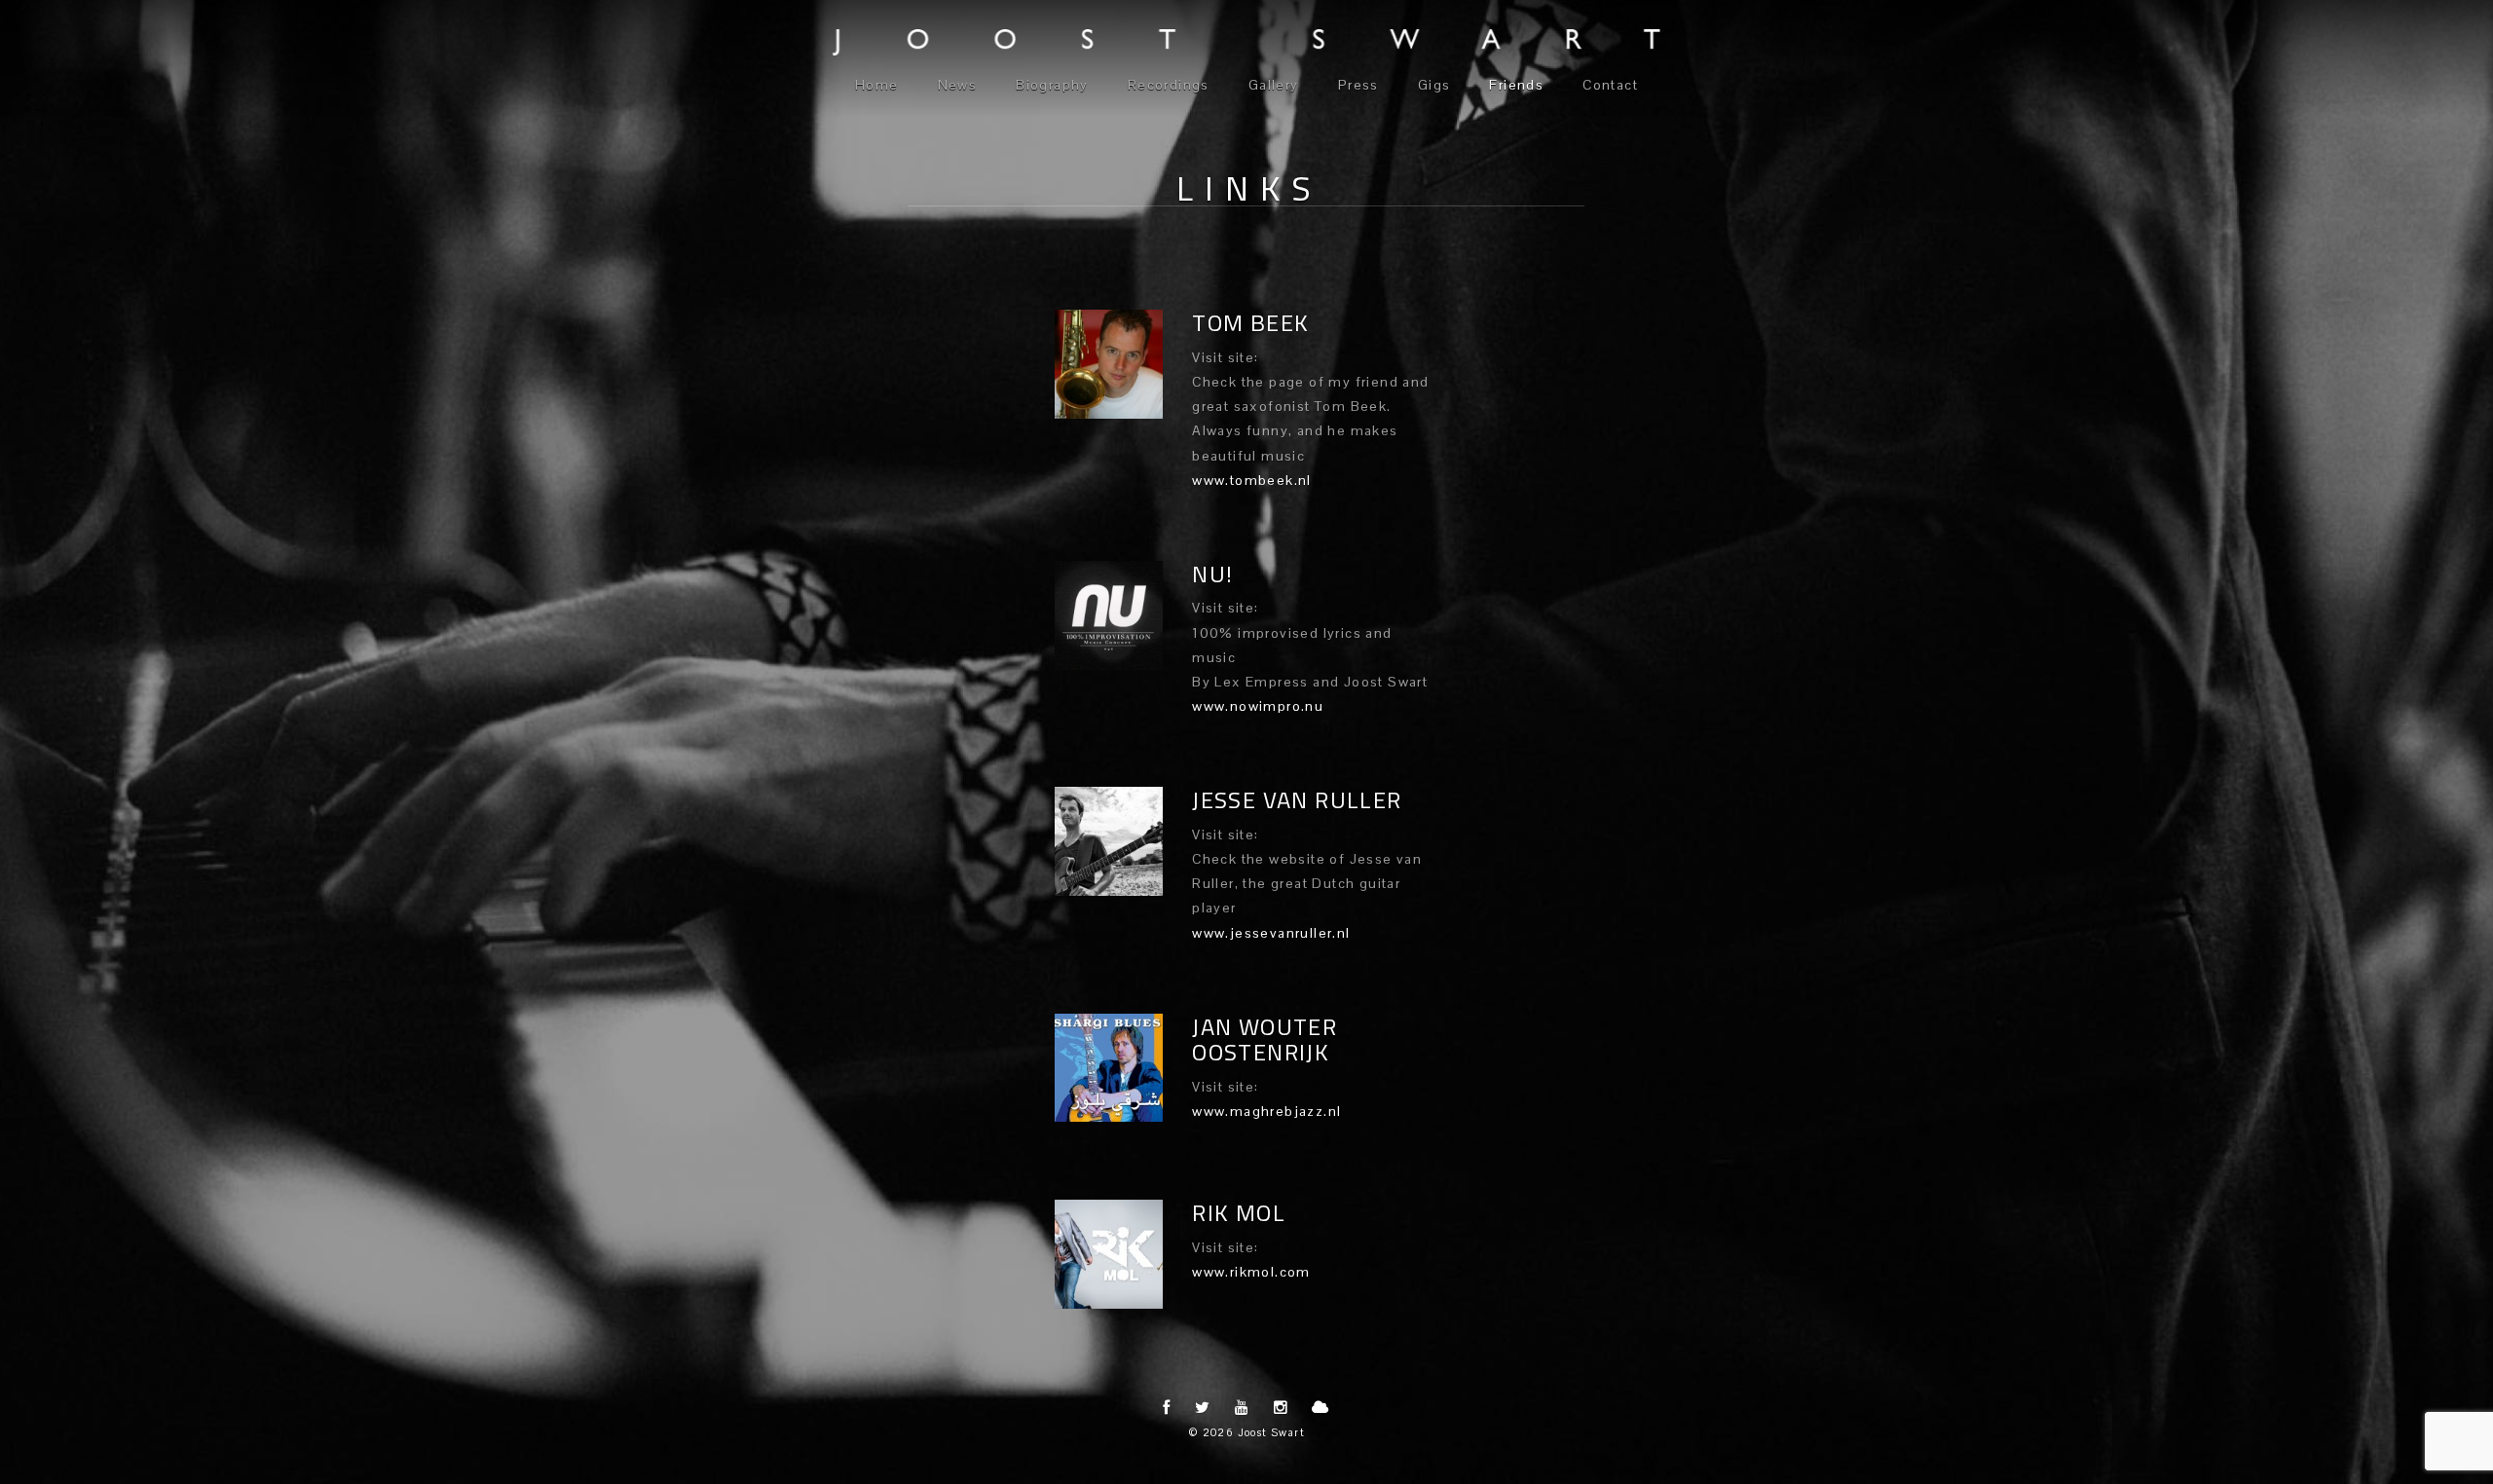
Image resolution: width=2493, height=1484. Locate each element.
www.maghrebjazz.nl (1266, 1111)
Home (877, 85)
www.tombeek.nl (1252, 480)
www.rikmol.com (1251, 1272)
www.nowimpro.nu (1258, 706)
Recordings (1169, 85)
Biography (1052, 85)
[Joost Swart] (1246, 42)
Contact (1610, 85)
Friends (1516, 85)
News (958, 85)
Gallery (1274, 85)
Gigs (1434, 85)
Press (1358, 85)
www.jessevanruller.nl (1271, 933)
